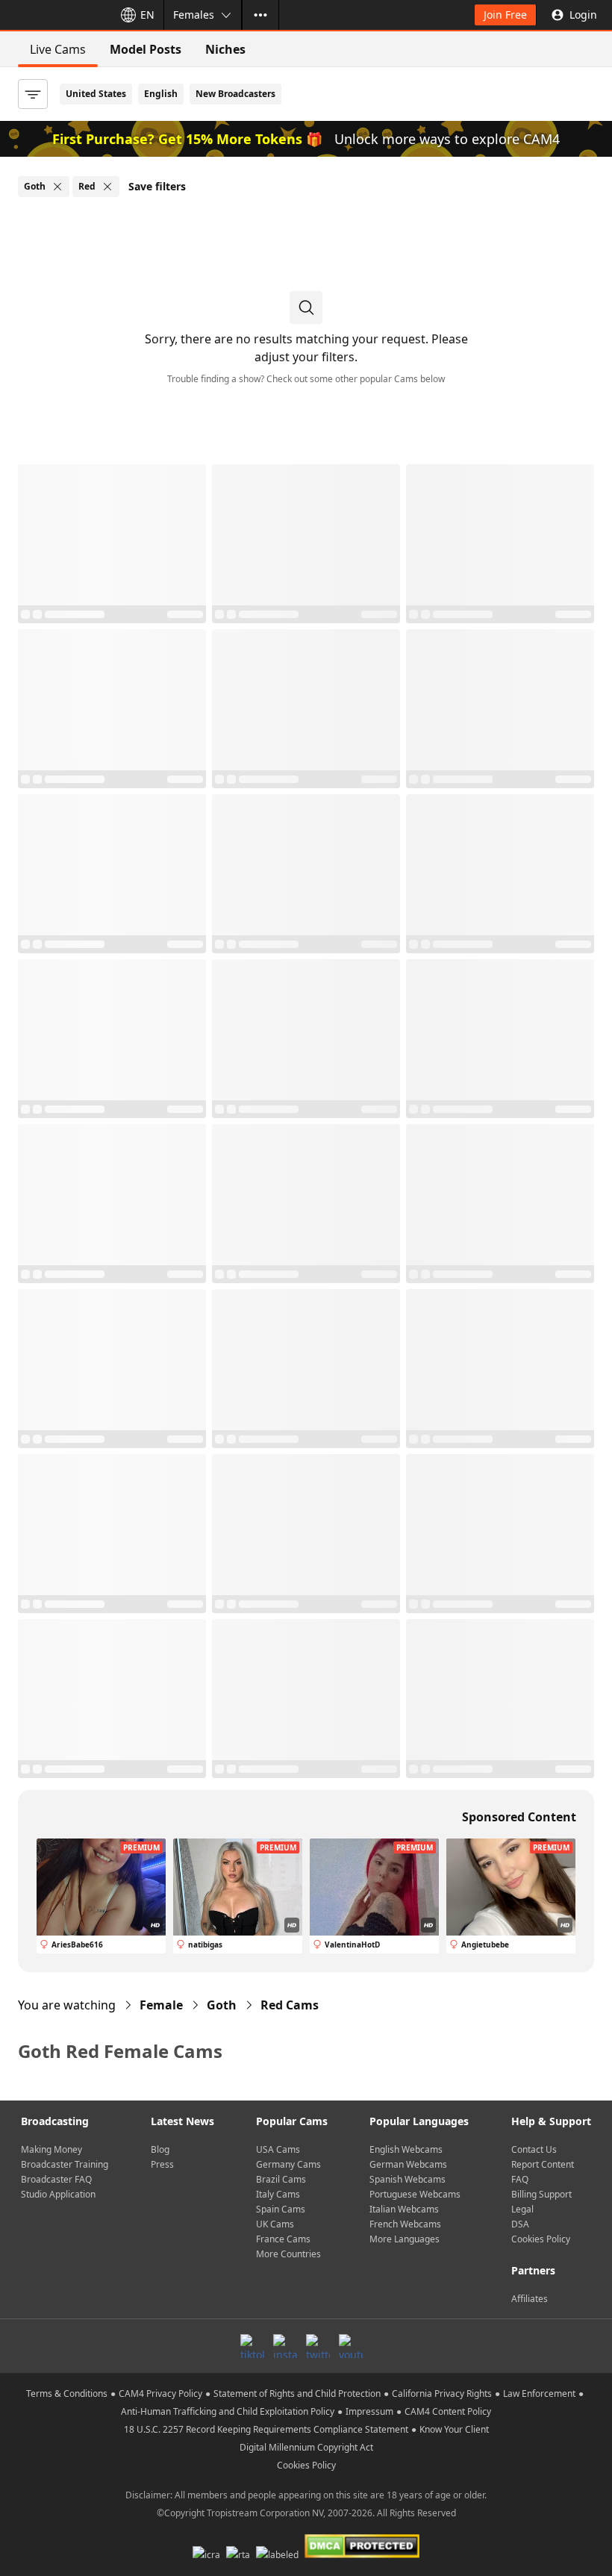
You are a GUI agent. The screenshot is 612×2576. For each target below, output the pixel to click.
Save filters (157, 186)
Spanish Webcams (408, 2179)
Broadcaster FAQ (56, 2179)
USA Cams (278, 2149)
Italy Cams (278, 2194)
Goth (222, 2005)
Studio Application (58, 2194)
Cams (290, 2005)
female (161, 2005)
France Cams (283, 2239)
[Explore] (260, 15)
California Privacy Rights (442, 2393)
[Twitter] (318, 2346)
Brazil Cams (281, 2179)
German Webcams (408, 2164)
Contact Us (534, 2149)
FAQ (520, 2179)
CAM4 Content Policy (448, 2411)
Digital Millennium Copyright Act (306, 2447)
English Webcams (406, 2149)
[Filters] (33, 94)
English (161, 94)
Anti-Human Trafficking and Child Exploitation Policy (228, 2411)
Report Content (543, 2164)
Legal (522, 2209)
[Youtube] (351, 2346)
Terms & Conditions (67, 2393)
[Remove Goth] (57, 187)
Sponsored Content (519, 1817)
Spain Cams (281, 2209)
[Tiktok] (252, 2346)
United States (96, 94)
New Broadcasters (235, 94)
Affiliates (530, 2299)
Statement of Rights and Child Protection (297, 2393)
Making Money (51, 2149)
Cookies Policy (541, 2239)
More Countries (288, 2254)
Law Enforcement (539, 2393)
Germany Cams (288, 2164)
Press (162, 2164)
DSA (520, 2224)
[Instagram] (285, 2346)
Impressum (369, 2411)
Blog (160, 2149)
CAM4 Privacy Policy (160, 2393)
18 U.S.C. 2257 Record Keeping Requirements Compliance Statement (266, 2429)
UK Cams (275, 2224)
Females (194, 15)
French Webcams (405, 2224)
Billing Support (541, 2194)
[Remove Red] (107, 187)
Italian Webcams (404, 2209)
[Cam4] (54, 15)
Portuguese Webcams (415, 2194)
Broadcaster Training (65, 2164)
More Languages (405, 2239)
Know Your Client (454, 2429)
